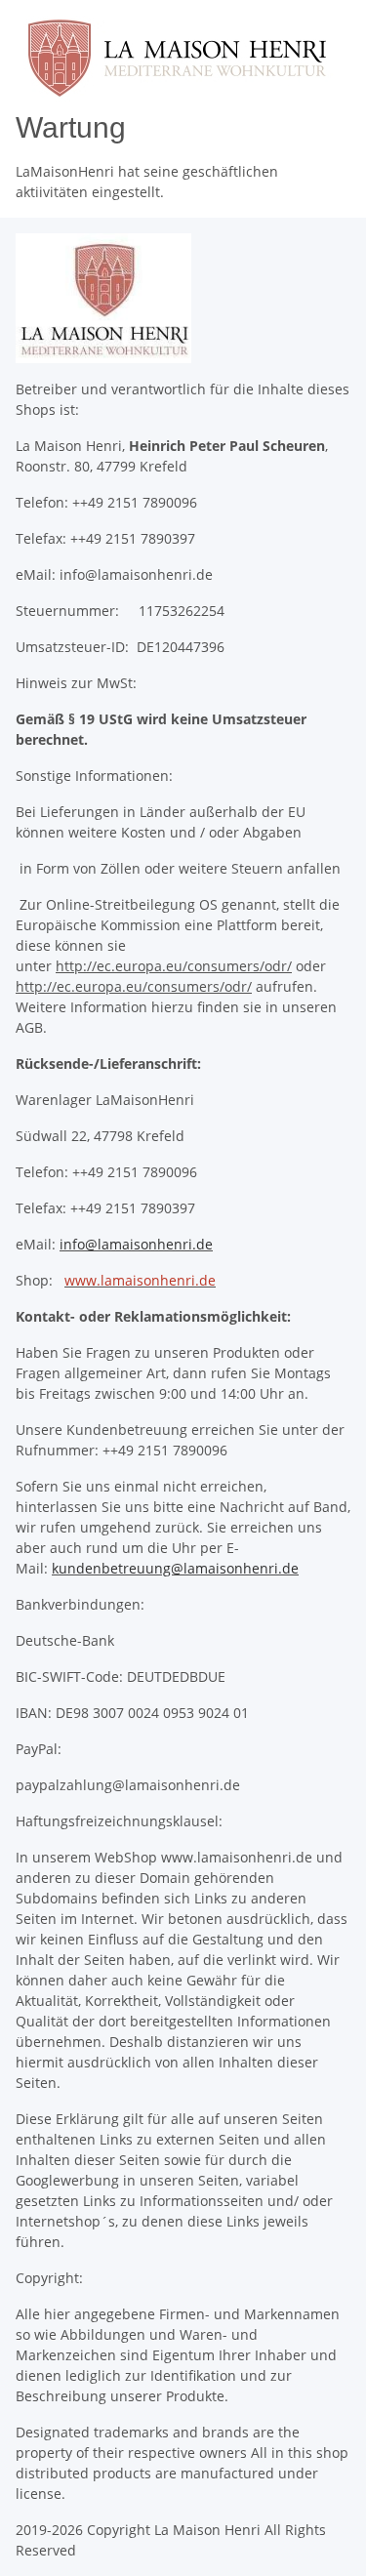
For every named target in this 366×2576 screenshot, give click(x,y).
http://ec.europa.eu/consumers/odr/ (174, 966)
